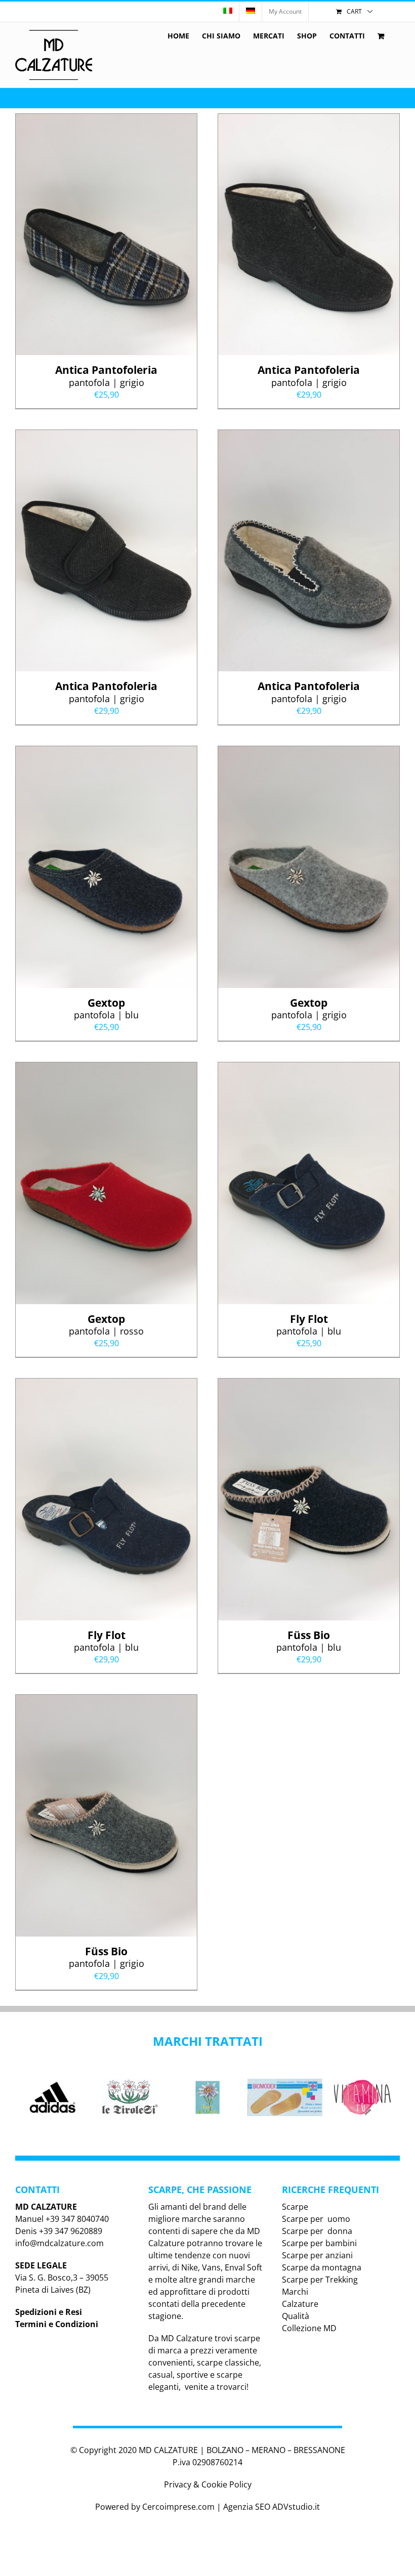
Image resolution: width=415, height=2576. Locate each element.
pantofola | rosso (106, 1324)
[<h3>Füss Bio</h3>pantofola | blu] (309, 1385)
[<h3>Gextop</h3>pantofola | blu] (106, 752)
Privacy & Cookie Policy (208, 2484)
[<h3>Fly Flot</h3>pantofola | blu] (309, 1068)
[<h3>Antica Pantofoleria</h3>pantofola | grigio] (106, 120)
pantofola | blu (106, 1008)
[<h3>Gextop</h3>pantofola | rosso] (106, 1068)
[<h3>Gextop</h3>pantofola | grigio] (309, 752)
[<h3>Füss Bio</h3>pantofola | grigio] (106, 1701)
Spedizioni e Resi (49, 2312)
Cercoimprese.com (178, 2507)
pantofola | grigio (106, 375)
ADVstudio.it (296, 2507)
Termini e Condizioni (57, 2324)
